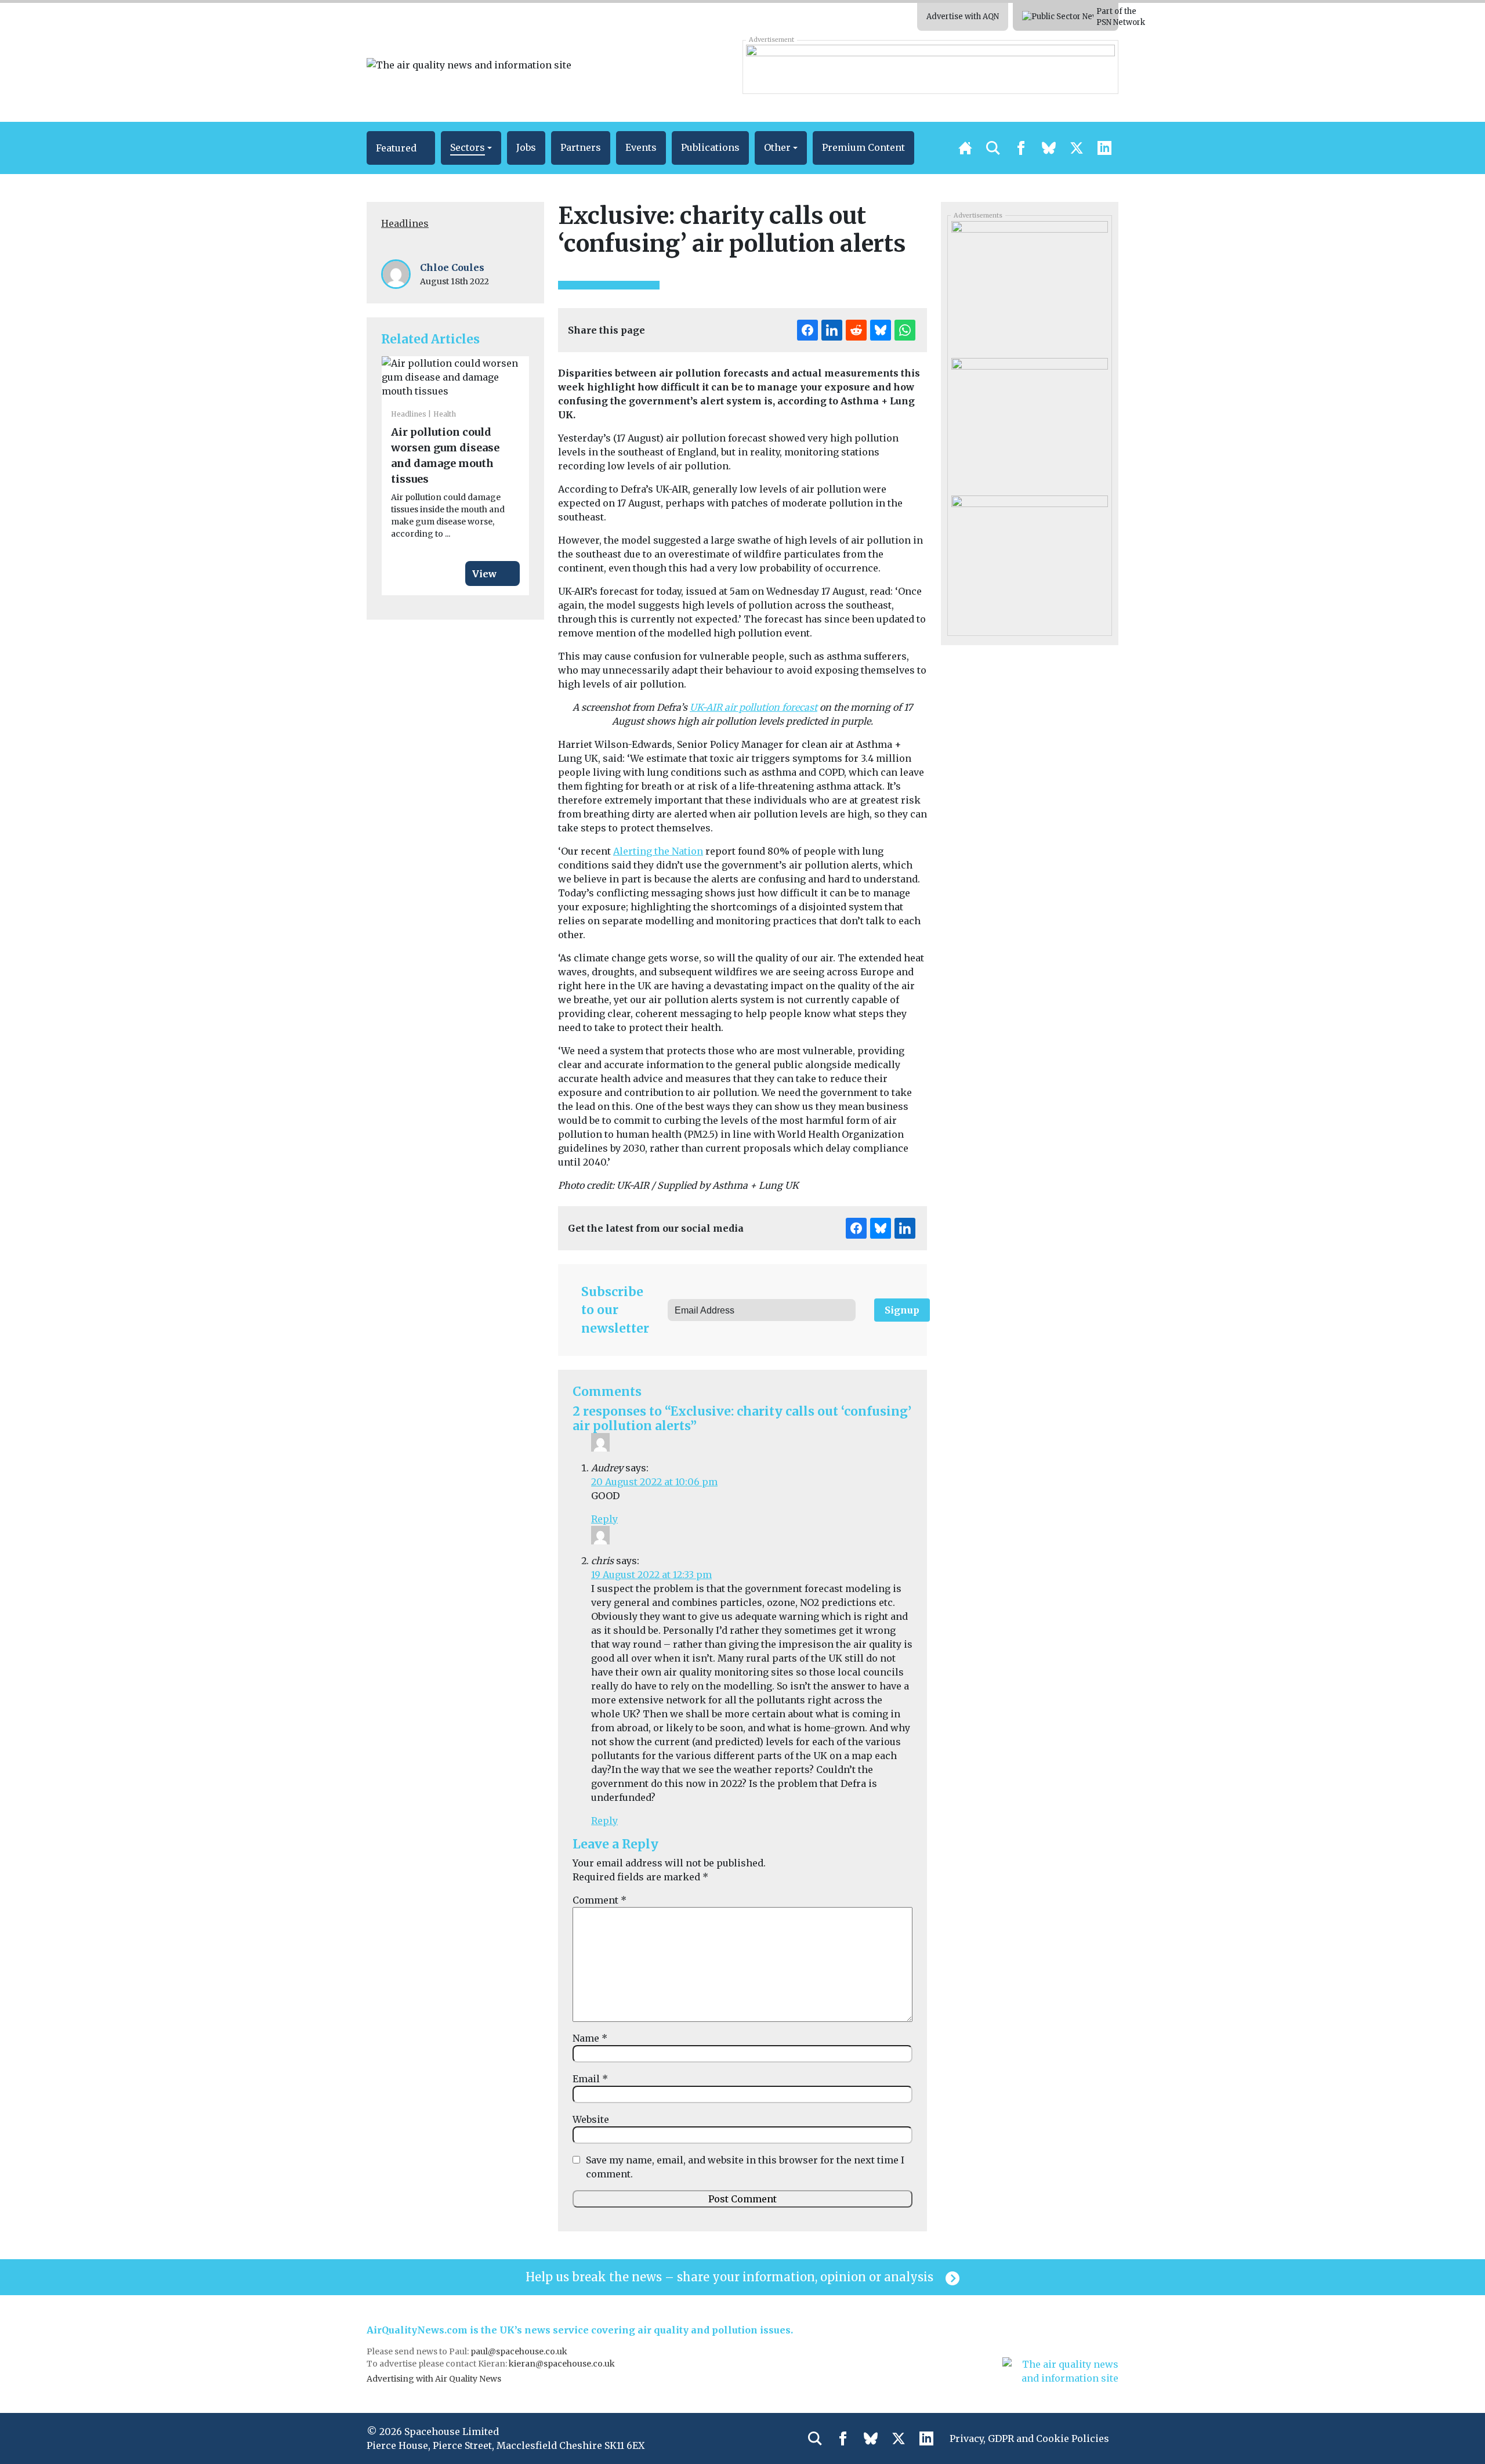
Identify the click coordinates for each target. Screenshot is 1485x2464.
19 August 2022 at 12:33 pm (651, 1575)
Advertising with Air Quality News (434, 2379)
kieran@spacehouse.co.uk (562, 2364)
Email (590, 2079)
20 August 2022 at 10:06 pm (654, 1482)
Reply (604, 1519)
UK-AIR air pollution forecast (754, 707)
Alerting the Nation (658, 851)
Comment (600, 1900)
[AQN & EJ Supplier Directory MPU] (1029, 285)
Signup (902, 1310)
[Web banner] (930, 67)
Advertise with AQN (963, 17)
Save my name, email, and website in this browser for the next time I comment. (745, 2167)
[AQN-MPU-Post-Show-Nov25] (1029, 422)
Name (590, 2038)
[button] (401, 148)
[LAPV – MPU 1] (1029, 559)
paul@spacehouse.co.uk (520, 2351)
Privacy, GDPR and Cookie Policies (1029, 2438)
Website (591, 2119)
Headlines (405, 223)
